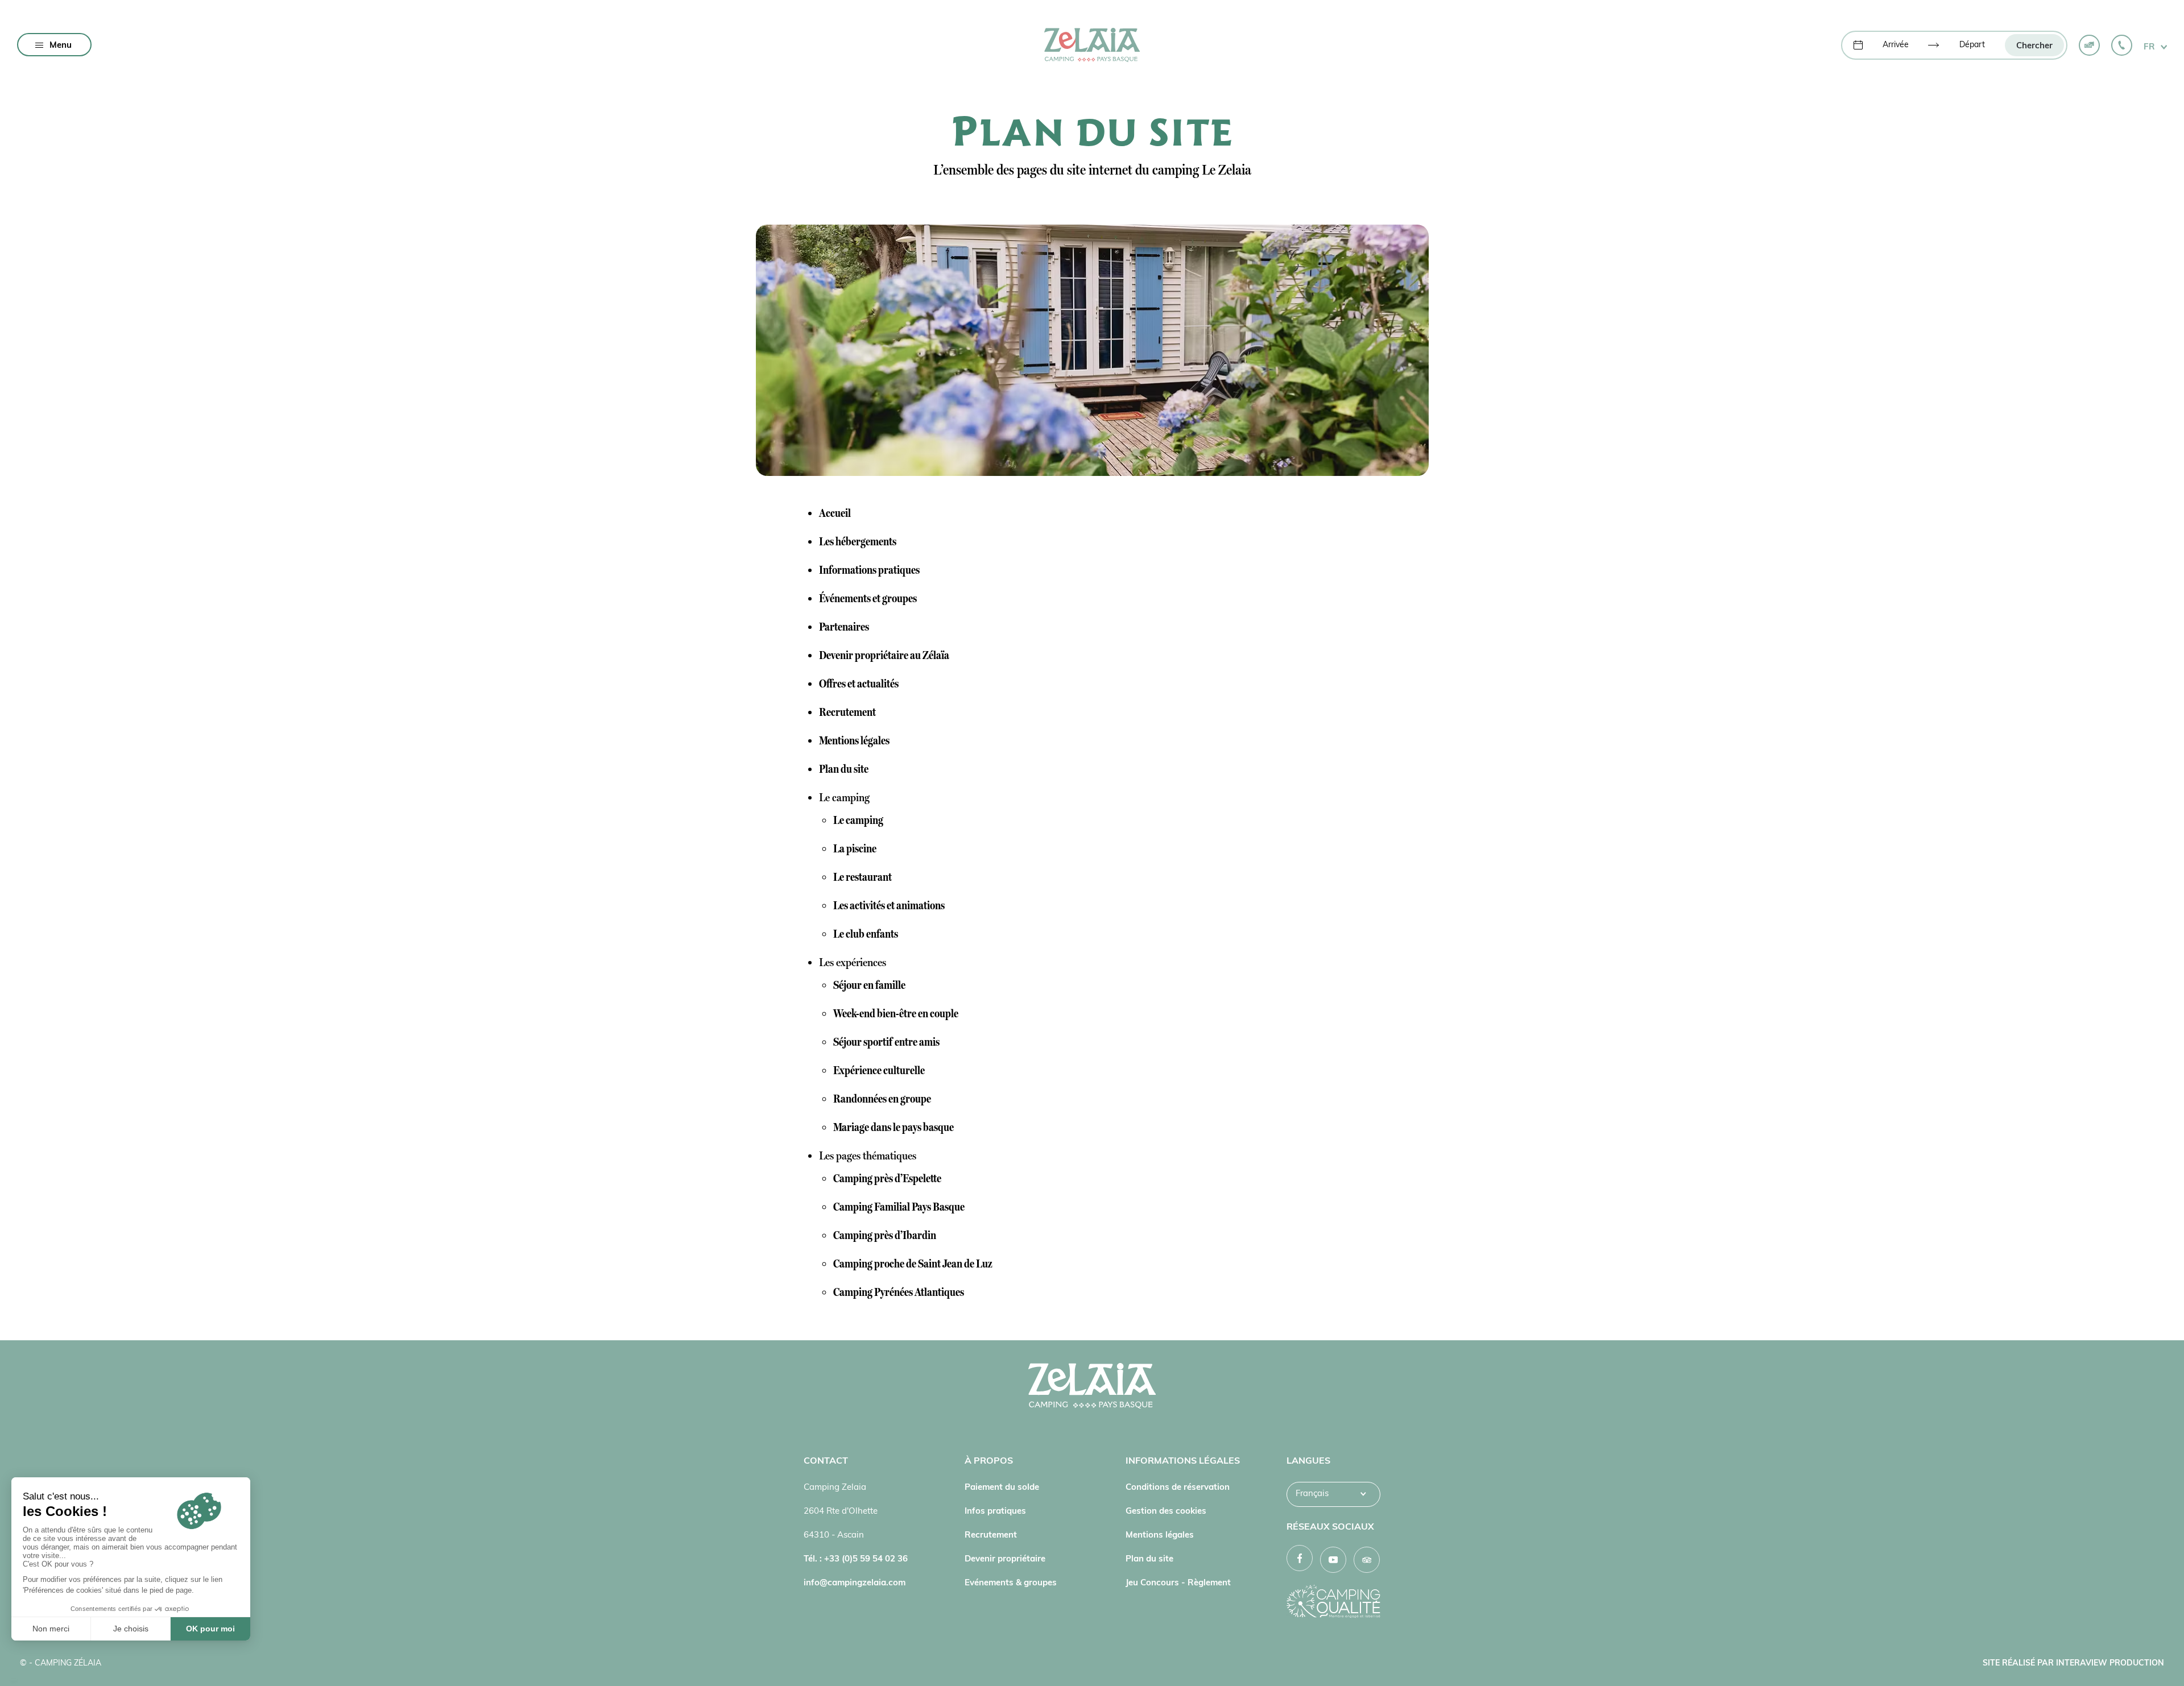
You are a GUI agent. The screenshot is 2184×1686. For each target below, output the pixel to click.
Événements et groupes (868, 598)
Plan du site (844, 769)
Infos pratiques (995, 1512)
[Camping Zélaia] (1092, 45)
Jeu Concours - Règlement (1178, 1583)
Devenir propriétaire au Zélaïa (884, 655)
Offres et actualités (859, 683)
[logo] (1092, 1389)
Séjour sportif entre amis (886, 1042)
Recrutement (847, 712)
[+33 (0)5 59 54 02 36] (2122, 45)
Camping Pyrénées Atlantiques (899, 1292)
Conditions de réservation (1178, 1488)
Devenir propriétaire (1005, 1559)
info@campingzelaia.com (855, 1583)
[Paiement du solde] (2089, 45)
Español (1312, 1542)
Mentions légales (854, 740)
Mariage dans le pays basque (894, 1127)
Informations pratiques (869, 570)
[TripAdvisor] (1367, 1560)
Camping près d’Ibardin (885, 1235)
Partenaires (844, 627)
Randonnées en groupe (882, 1099)
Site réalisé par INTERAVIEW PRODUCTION (2073, 1664)
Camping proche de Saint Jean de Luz (913, 1264)
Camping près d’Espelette (887, 1178)
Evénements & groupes (1011, 1583)
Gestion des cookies (1166, 1512)
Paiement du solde (1002, 1488)
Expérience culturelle (879, 1070)
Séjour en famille (869, 985)
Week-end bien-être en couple (896, 1013)
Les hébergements (858, 541)
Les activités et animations (889, 905)
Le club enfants (866, 934)
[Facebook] (1300, 1558)
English (1310, 1519)
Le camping (858, 820)
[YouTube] (1333, 1560)
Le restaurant (863, 877)
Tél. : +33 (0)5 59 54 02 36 (856, 1559)
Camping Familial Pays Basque (899, 1207)
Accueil (835, 513)
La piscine (855, 848)
